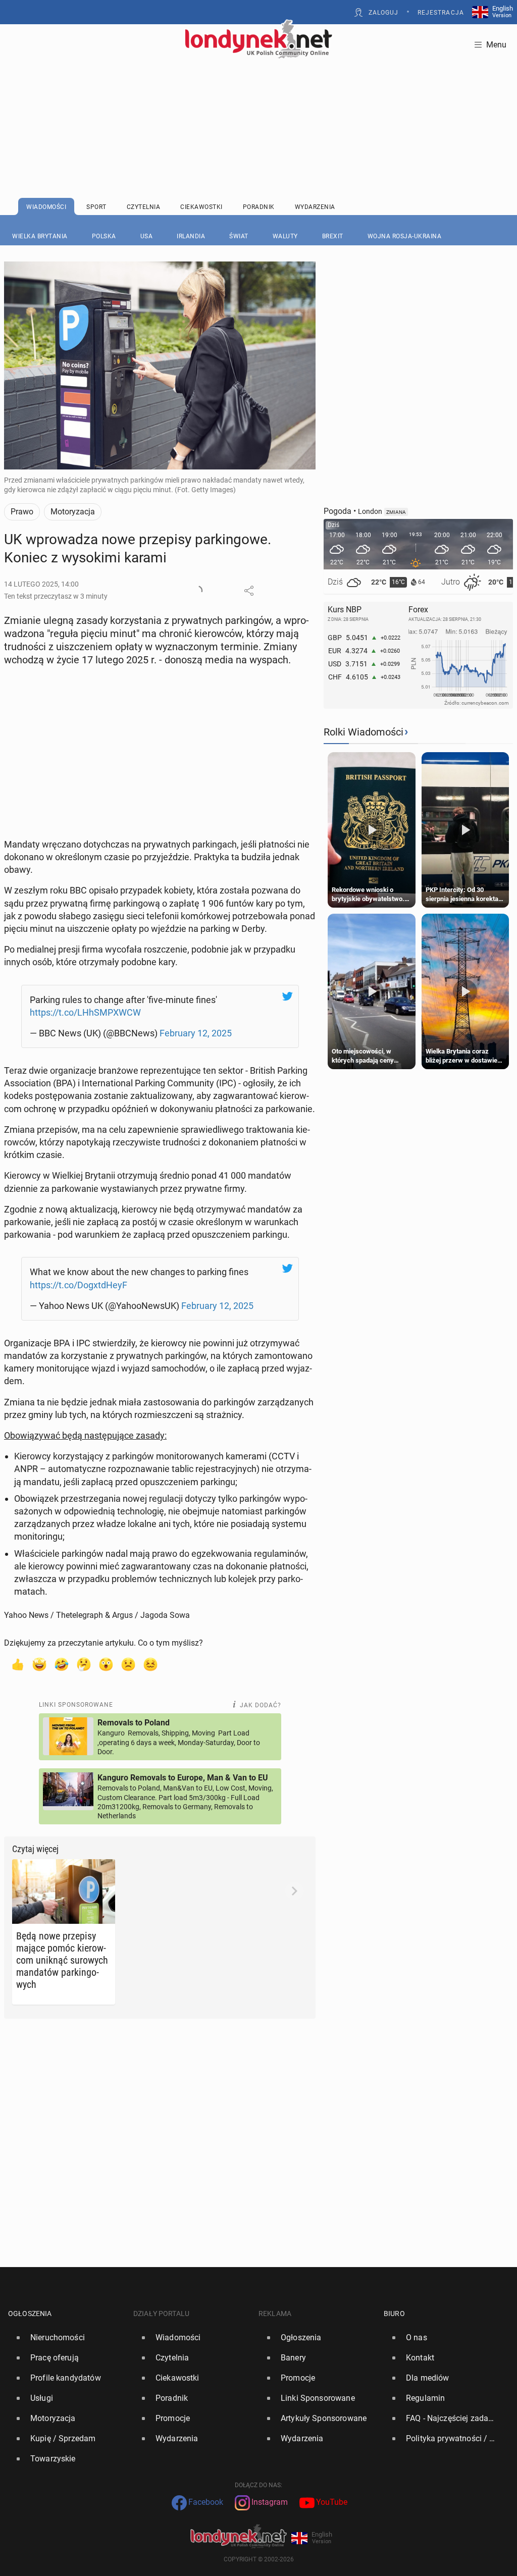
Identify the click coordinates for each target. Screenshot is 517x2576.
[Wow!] (106, 1664)
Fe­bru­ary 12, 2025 (196, 1033)
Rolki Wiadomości (364, 732)
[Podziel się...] (249, 591)
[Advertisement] (258, 103)
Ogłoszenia (30, 2314)
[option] (67, 2338)
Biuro (394, 2314)
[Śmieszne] (62, 1664)
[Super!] (39, 1664)
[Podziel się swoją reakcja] (197, 591)
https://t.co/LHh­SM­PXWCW (85, 1012)
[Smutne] (128, 1664)
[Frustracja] (150, 1664)
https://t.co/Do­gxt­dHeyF (79, 1285)
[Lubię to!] (17, 1664)
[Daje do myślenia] (84, 1664)
